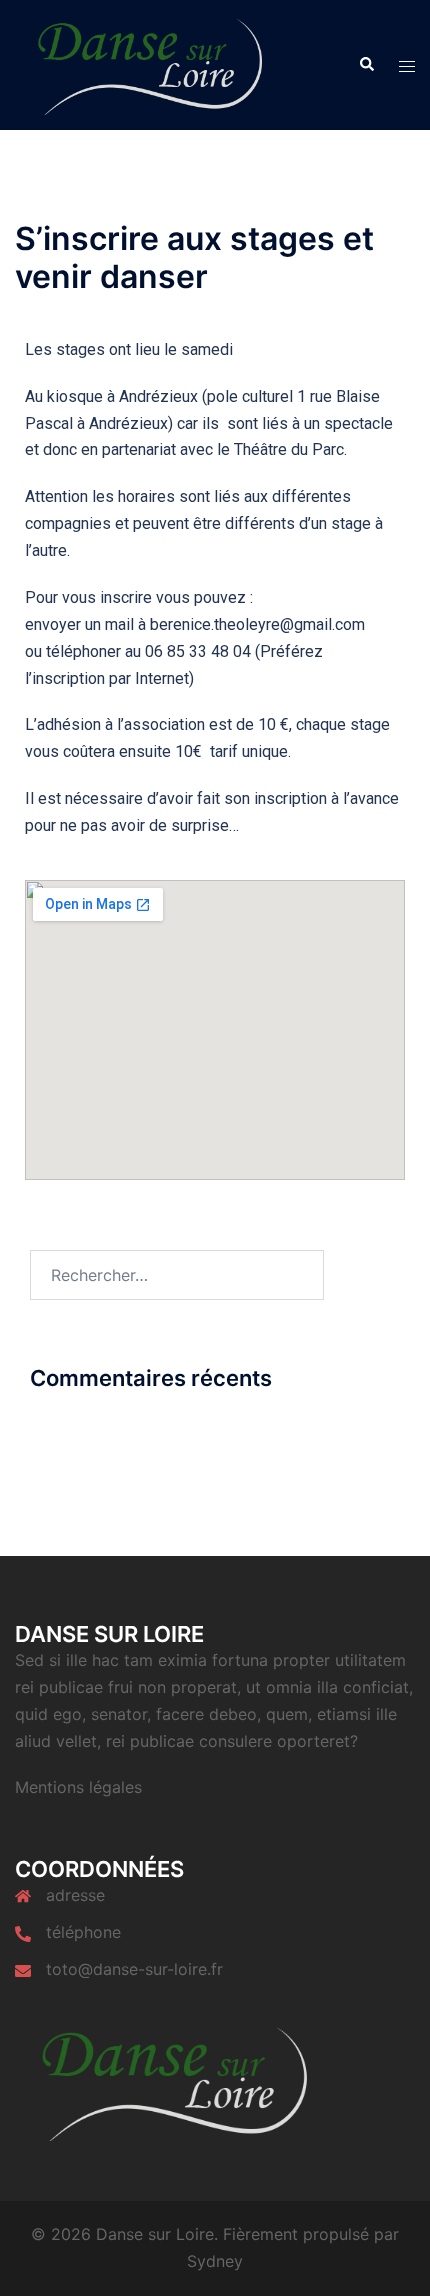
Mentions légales (78, 1787)
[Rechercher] (366, 65)
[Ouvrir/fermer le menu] (407, 65)
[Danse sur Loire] (142, 63)
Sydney (215, 2261)
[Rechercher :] (177, 1275)
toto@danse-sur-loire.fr (134, 1969)
